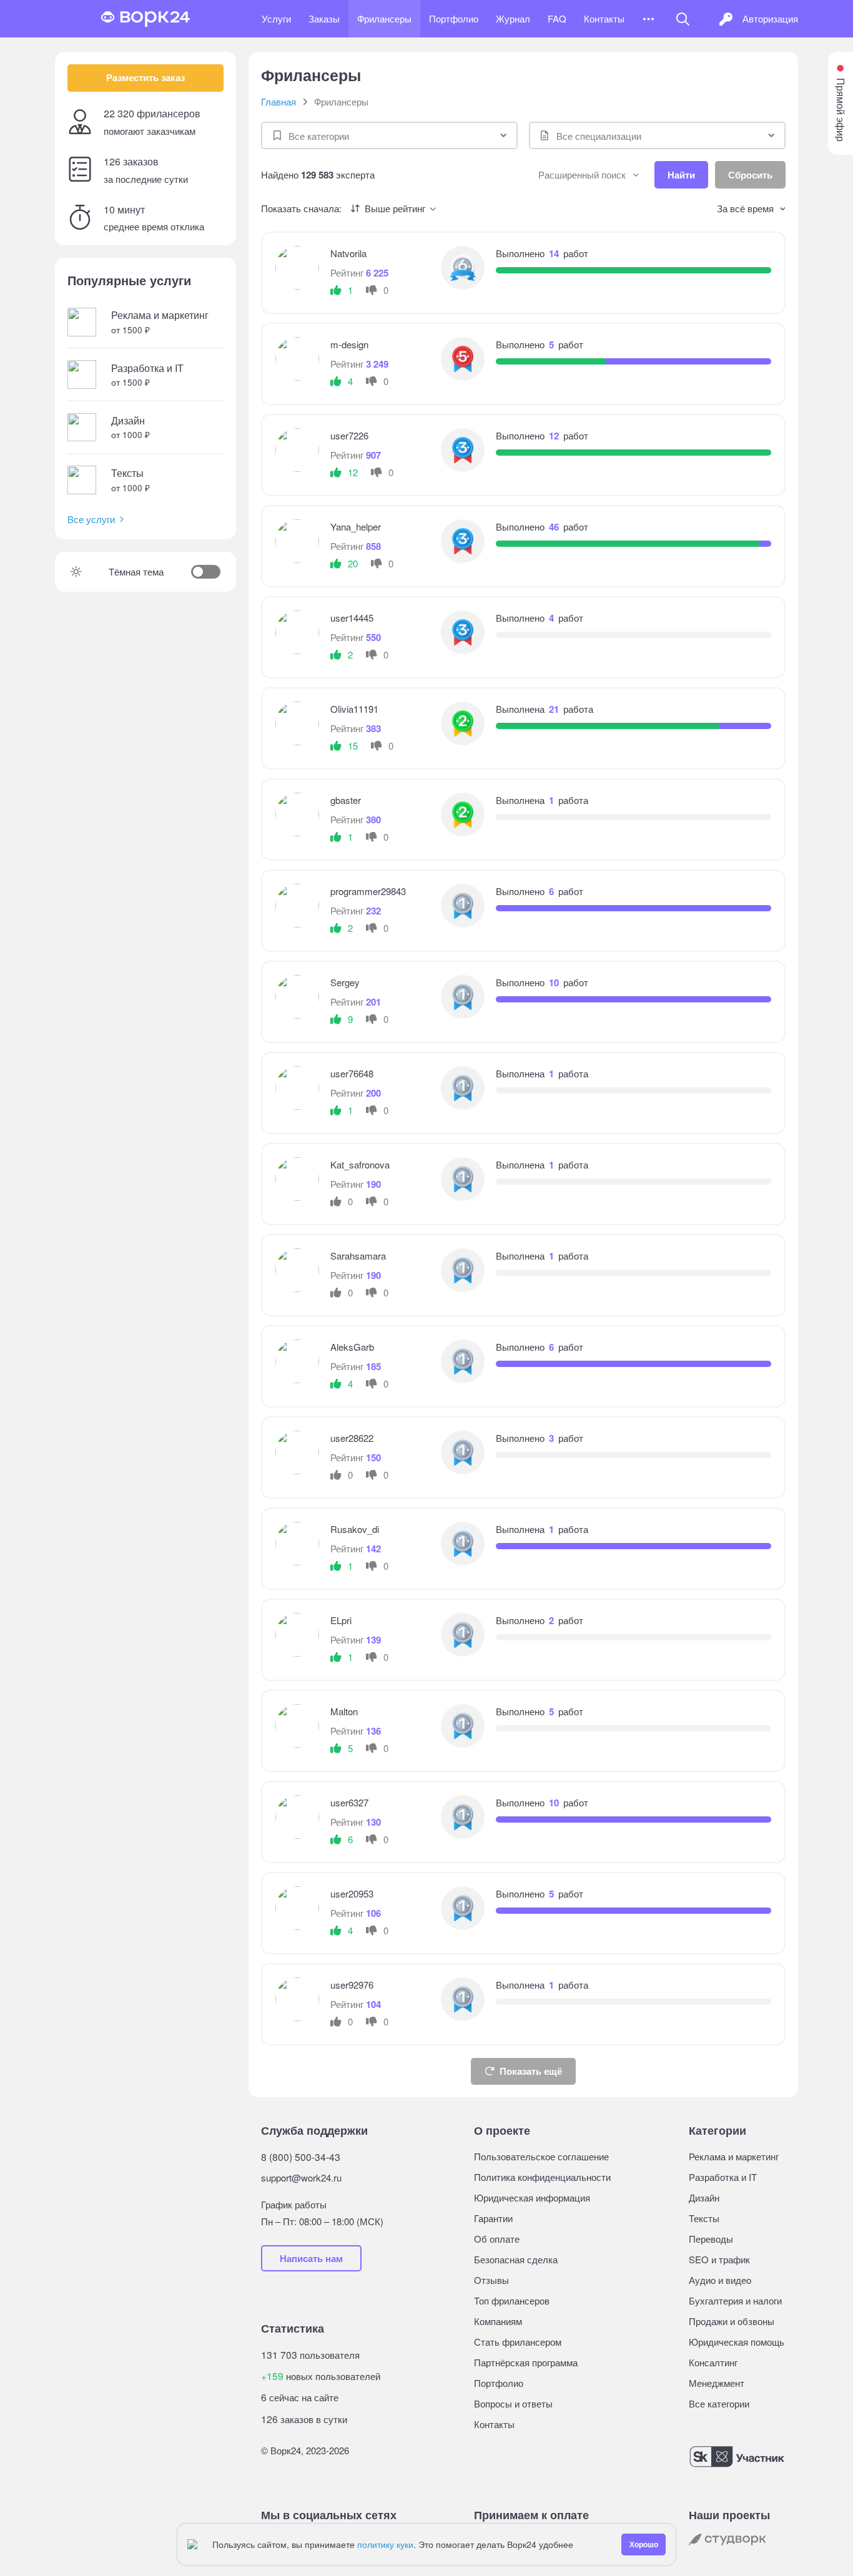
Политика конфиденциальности (542, 2177)
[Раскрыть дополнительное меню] (648, 19)
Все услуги (91, 519)
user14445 (352, 618)
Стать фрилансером (518, 2342)
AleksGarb (352, 1347)
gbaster (346, 800)
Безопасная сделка (516, 2259)
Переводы (711, 2239)
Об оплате (497, 2239)
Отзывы (491, 2280)
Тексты (704, 2218)
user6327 (349, 1802)
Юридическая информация (532, 2197)
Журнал (513, 18)
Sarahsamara (358, 1256)
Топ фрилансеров (512, 2300)
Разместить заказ (145, 77)
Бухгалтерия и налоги (735, 2300)
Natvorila (348, 253)
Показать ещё (531, 2071)
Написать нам (311, 2258)
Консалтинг (713, 2362)
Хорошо (644, 2544)
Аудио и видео (720, 2280)
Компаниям (498, 2321)
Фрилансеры (384, 18)
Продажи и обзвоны (732, 2321)
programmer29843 (368, 891)
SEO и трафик (719, 2259)
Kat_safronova (360, 1164)
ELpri (341, 1620)
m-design (349, 344)
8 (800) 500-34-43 (301, 2157)
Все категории (719, 2403)
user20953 (352, 1893)
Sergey (345, 982)
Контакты (604, 18)
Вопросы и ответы (513, 2403)
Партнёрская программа (526, 2362)
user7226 (349, 435)
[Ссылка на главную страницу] (145, 19)
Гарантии (493, 2218)
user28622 (352, 1438)
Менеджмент (717, 2383)
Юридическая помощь (737, 2342)
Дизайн (704, 2197)
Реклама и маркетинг (734, 2156)
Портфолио (454, 18)
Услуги (276, 18)
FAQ (557, 18)
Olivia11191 (354, 709)
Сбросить (750, 175)
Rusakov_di (355, 1529)
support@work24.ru (301, 2177)
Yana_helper (356, 526)
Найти (681, 175)
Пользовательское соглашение (541, 2156)
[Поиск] (683, 19)
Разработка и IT (723, 2177)
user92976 (352, 1985)
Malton (344, 1711)
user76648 (352, 1073)
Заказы (324, 18)
